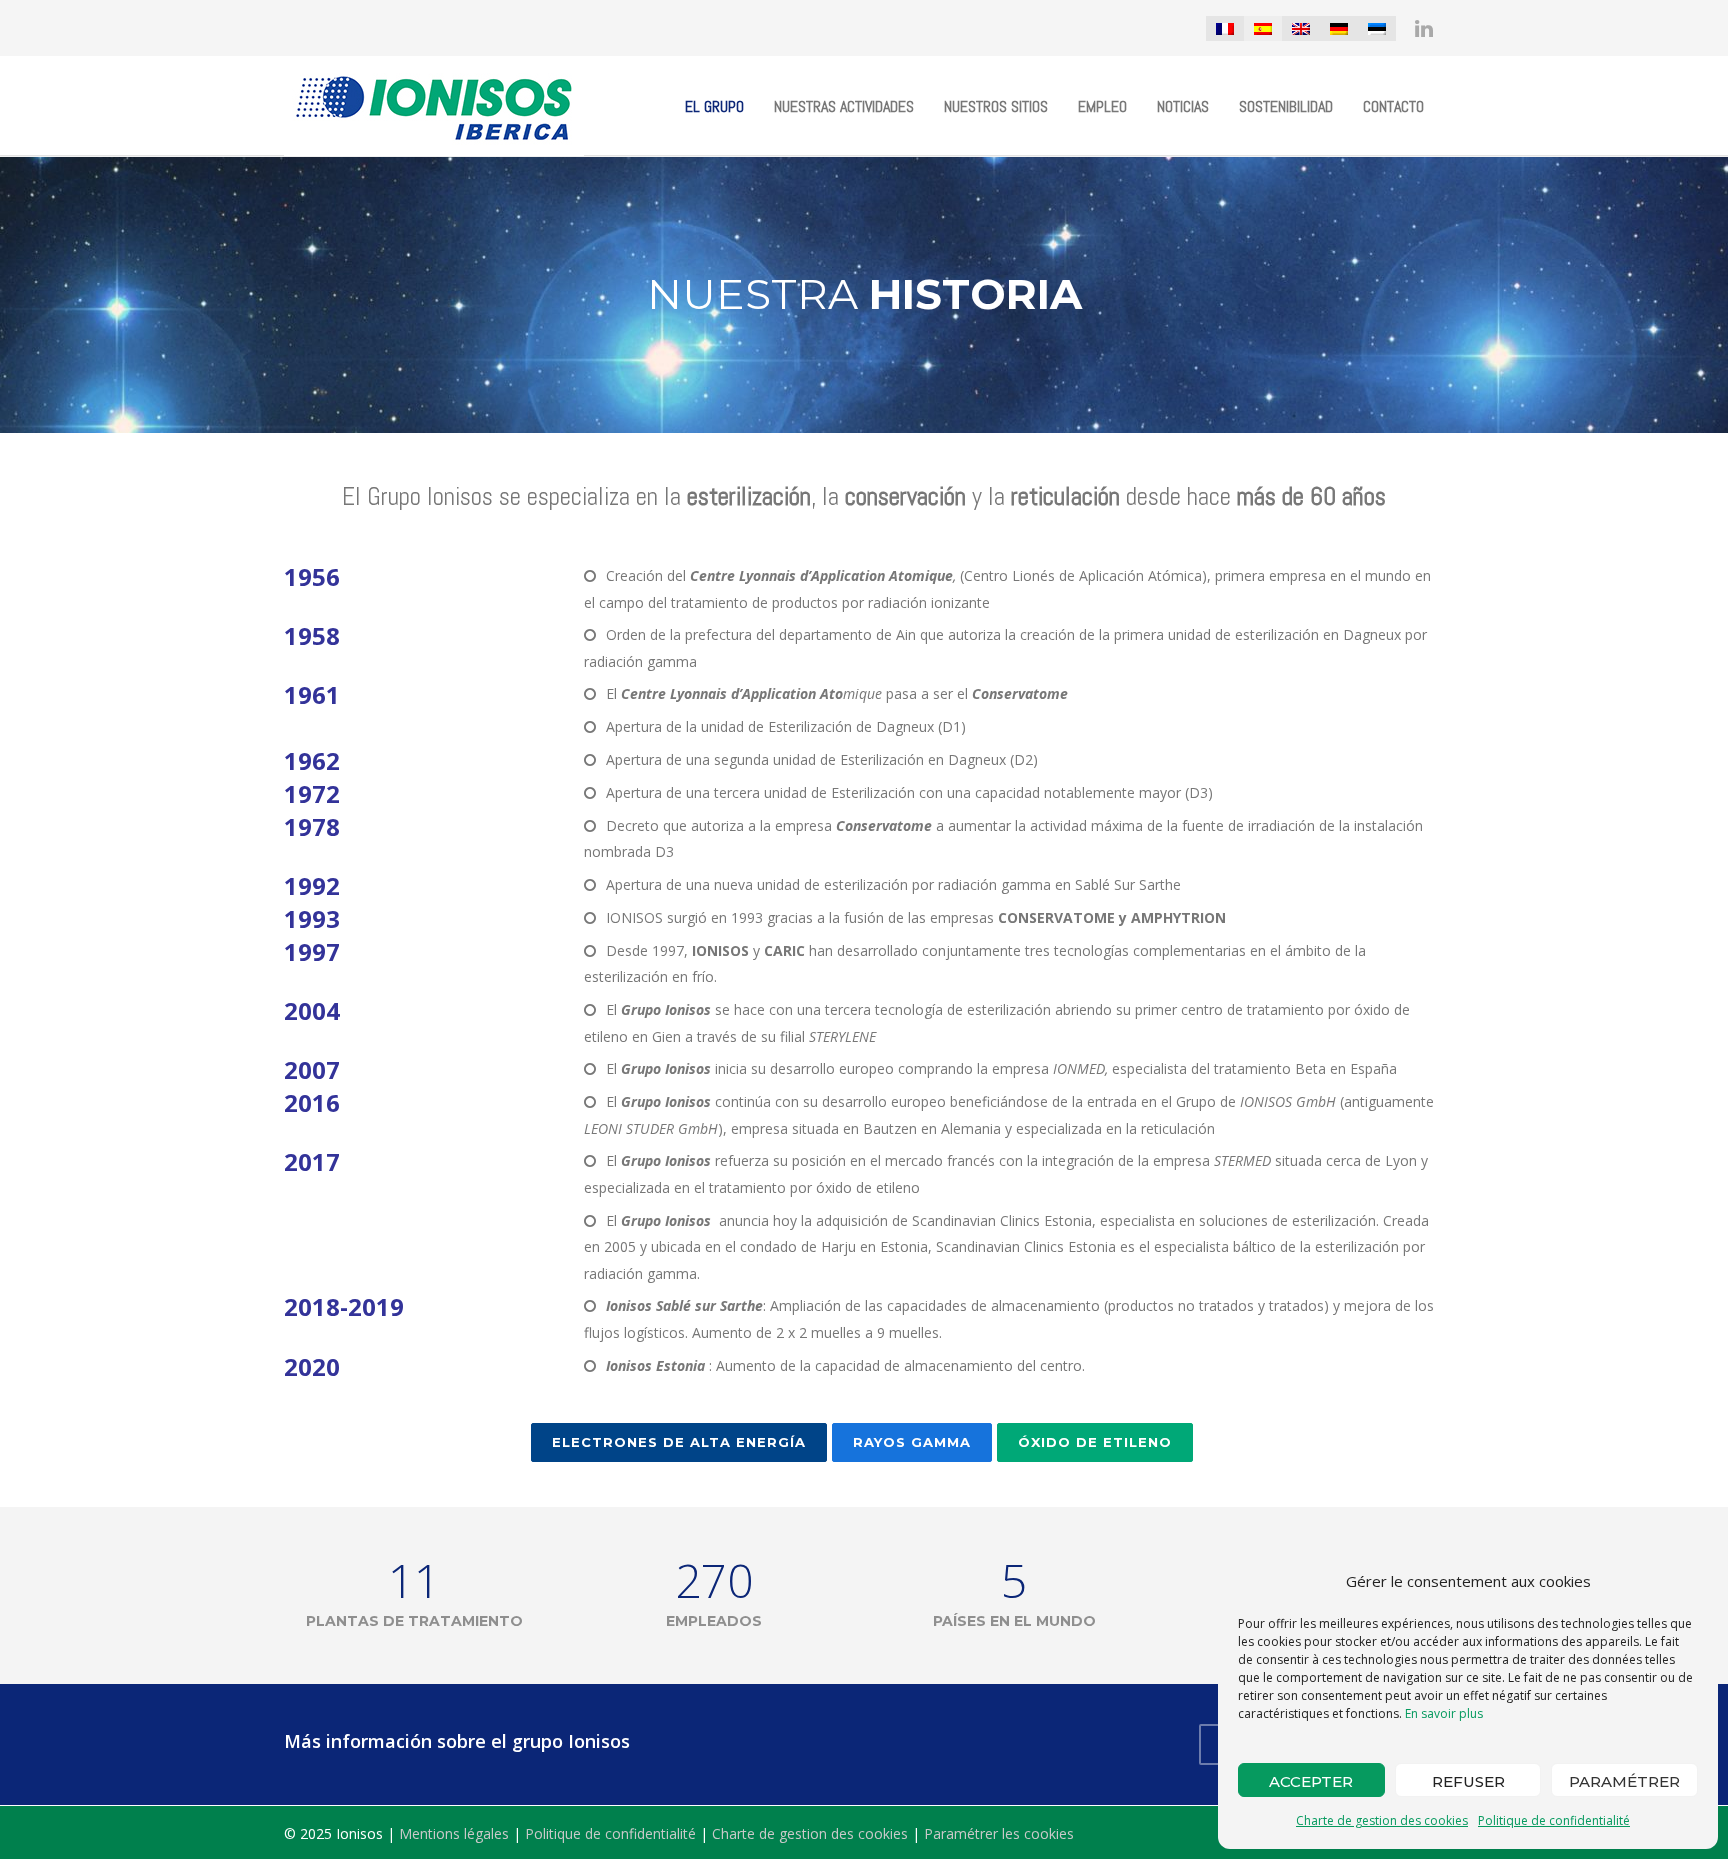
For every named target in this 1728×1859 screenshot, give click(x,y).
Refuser (1468, 1781)
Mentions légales (454, 1833)
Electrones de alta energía (679, 1442)
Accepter (1311, 1781)
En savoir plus (1444, 1713)
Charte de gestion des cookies (1382, 1820)
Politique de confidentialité (1554, 1820)
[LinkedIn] (1424, 28)
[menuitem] (1225, 28)
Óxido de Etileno (1095, 1442)
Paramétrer (1624, 1781)
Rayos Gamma (912, 1442)
